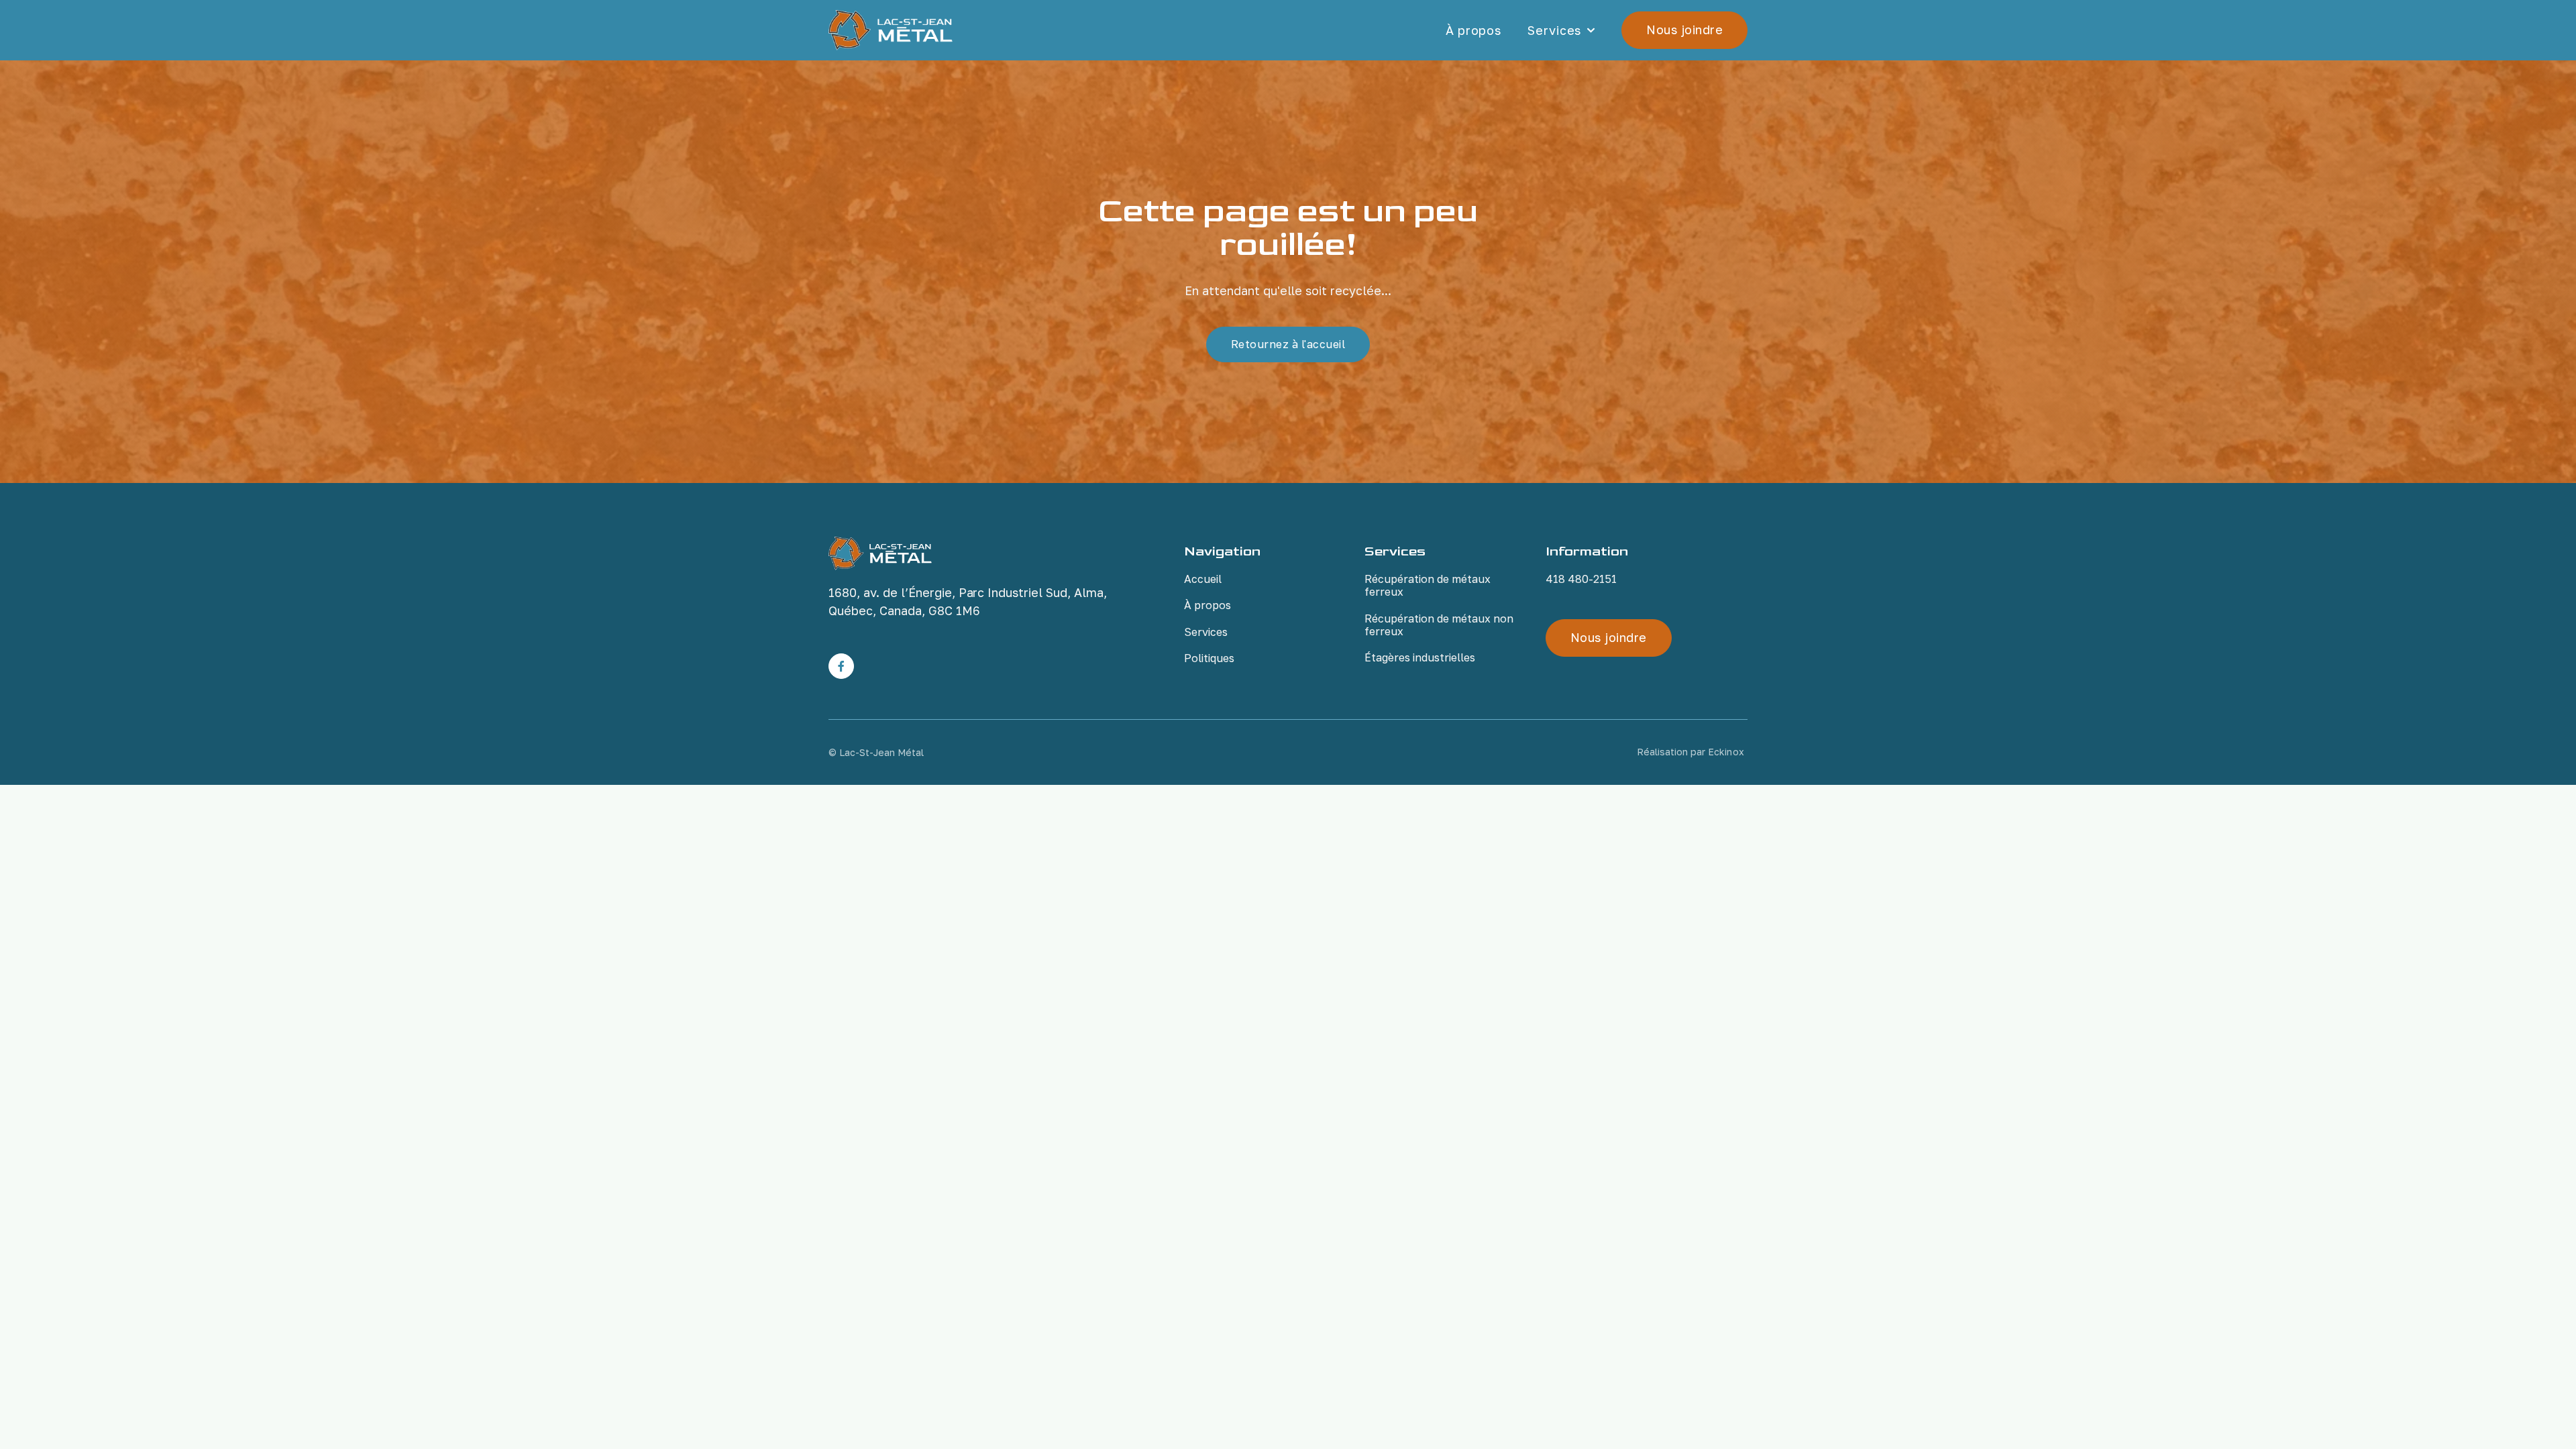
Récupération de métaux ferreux (1428, 585)
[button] (1561, 31)
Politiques (1209, 658)
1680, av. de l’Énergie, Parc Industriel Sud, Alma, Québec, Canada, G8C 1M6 (968, 601)
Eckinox (1726, 752)
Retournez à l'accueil (1288, 344)
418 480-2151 (1581, 579)
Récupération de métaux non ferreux (1439, 625)
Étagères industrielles (1420, 657)
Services (1554, 31)
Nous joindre (1684, 30)
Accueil (1203, 579)
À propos (1473, 30)
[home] (891, 30)
